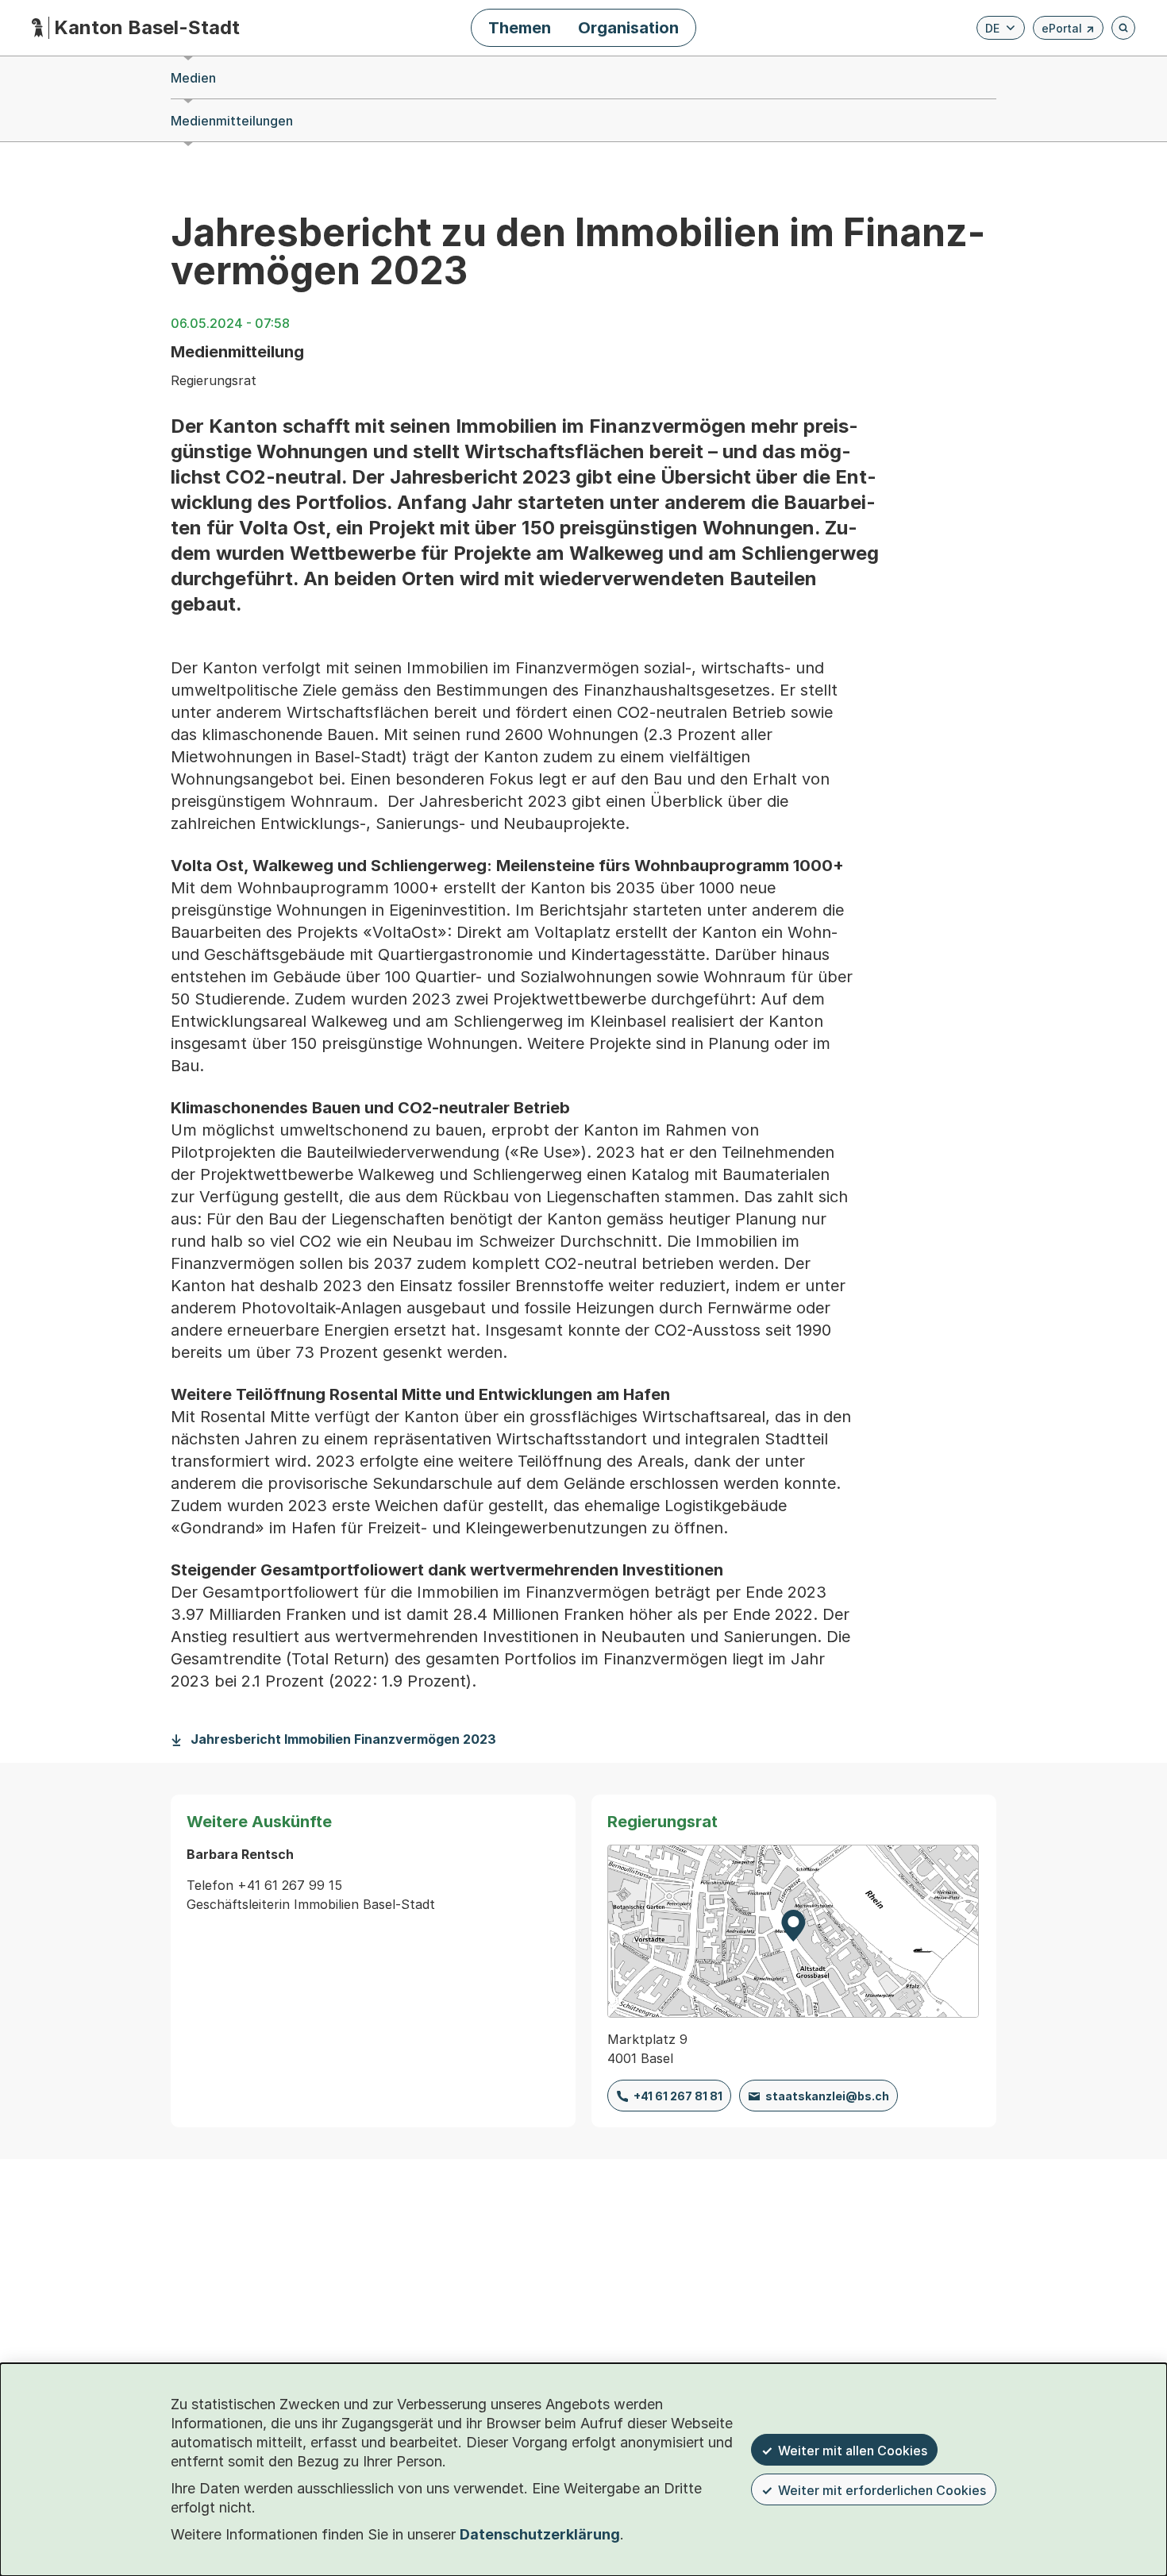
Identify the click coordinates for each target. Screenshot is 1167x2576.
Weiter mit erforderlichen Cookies (882, 2490)
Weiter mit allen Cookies (853, 2451)
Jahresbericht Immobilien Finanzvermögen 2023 (343, 1739)
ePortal (1068, 31)
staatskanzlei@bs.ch (827, 2096)
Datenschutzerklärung (540, 2534)
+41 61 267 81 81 (678, 2096)
